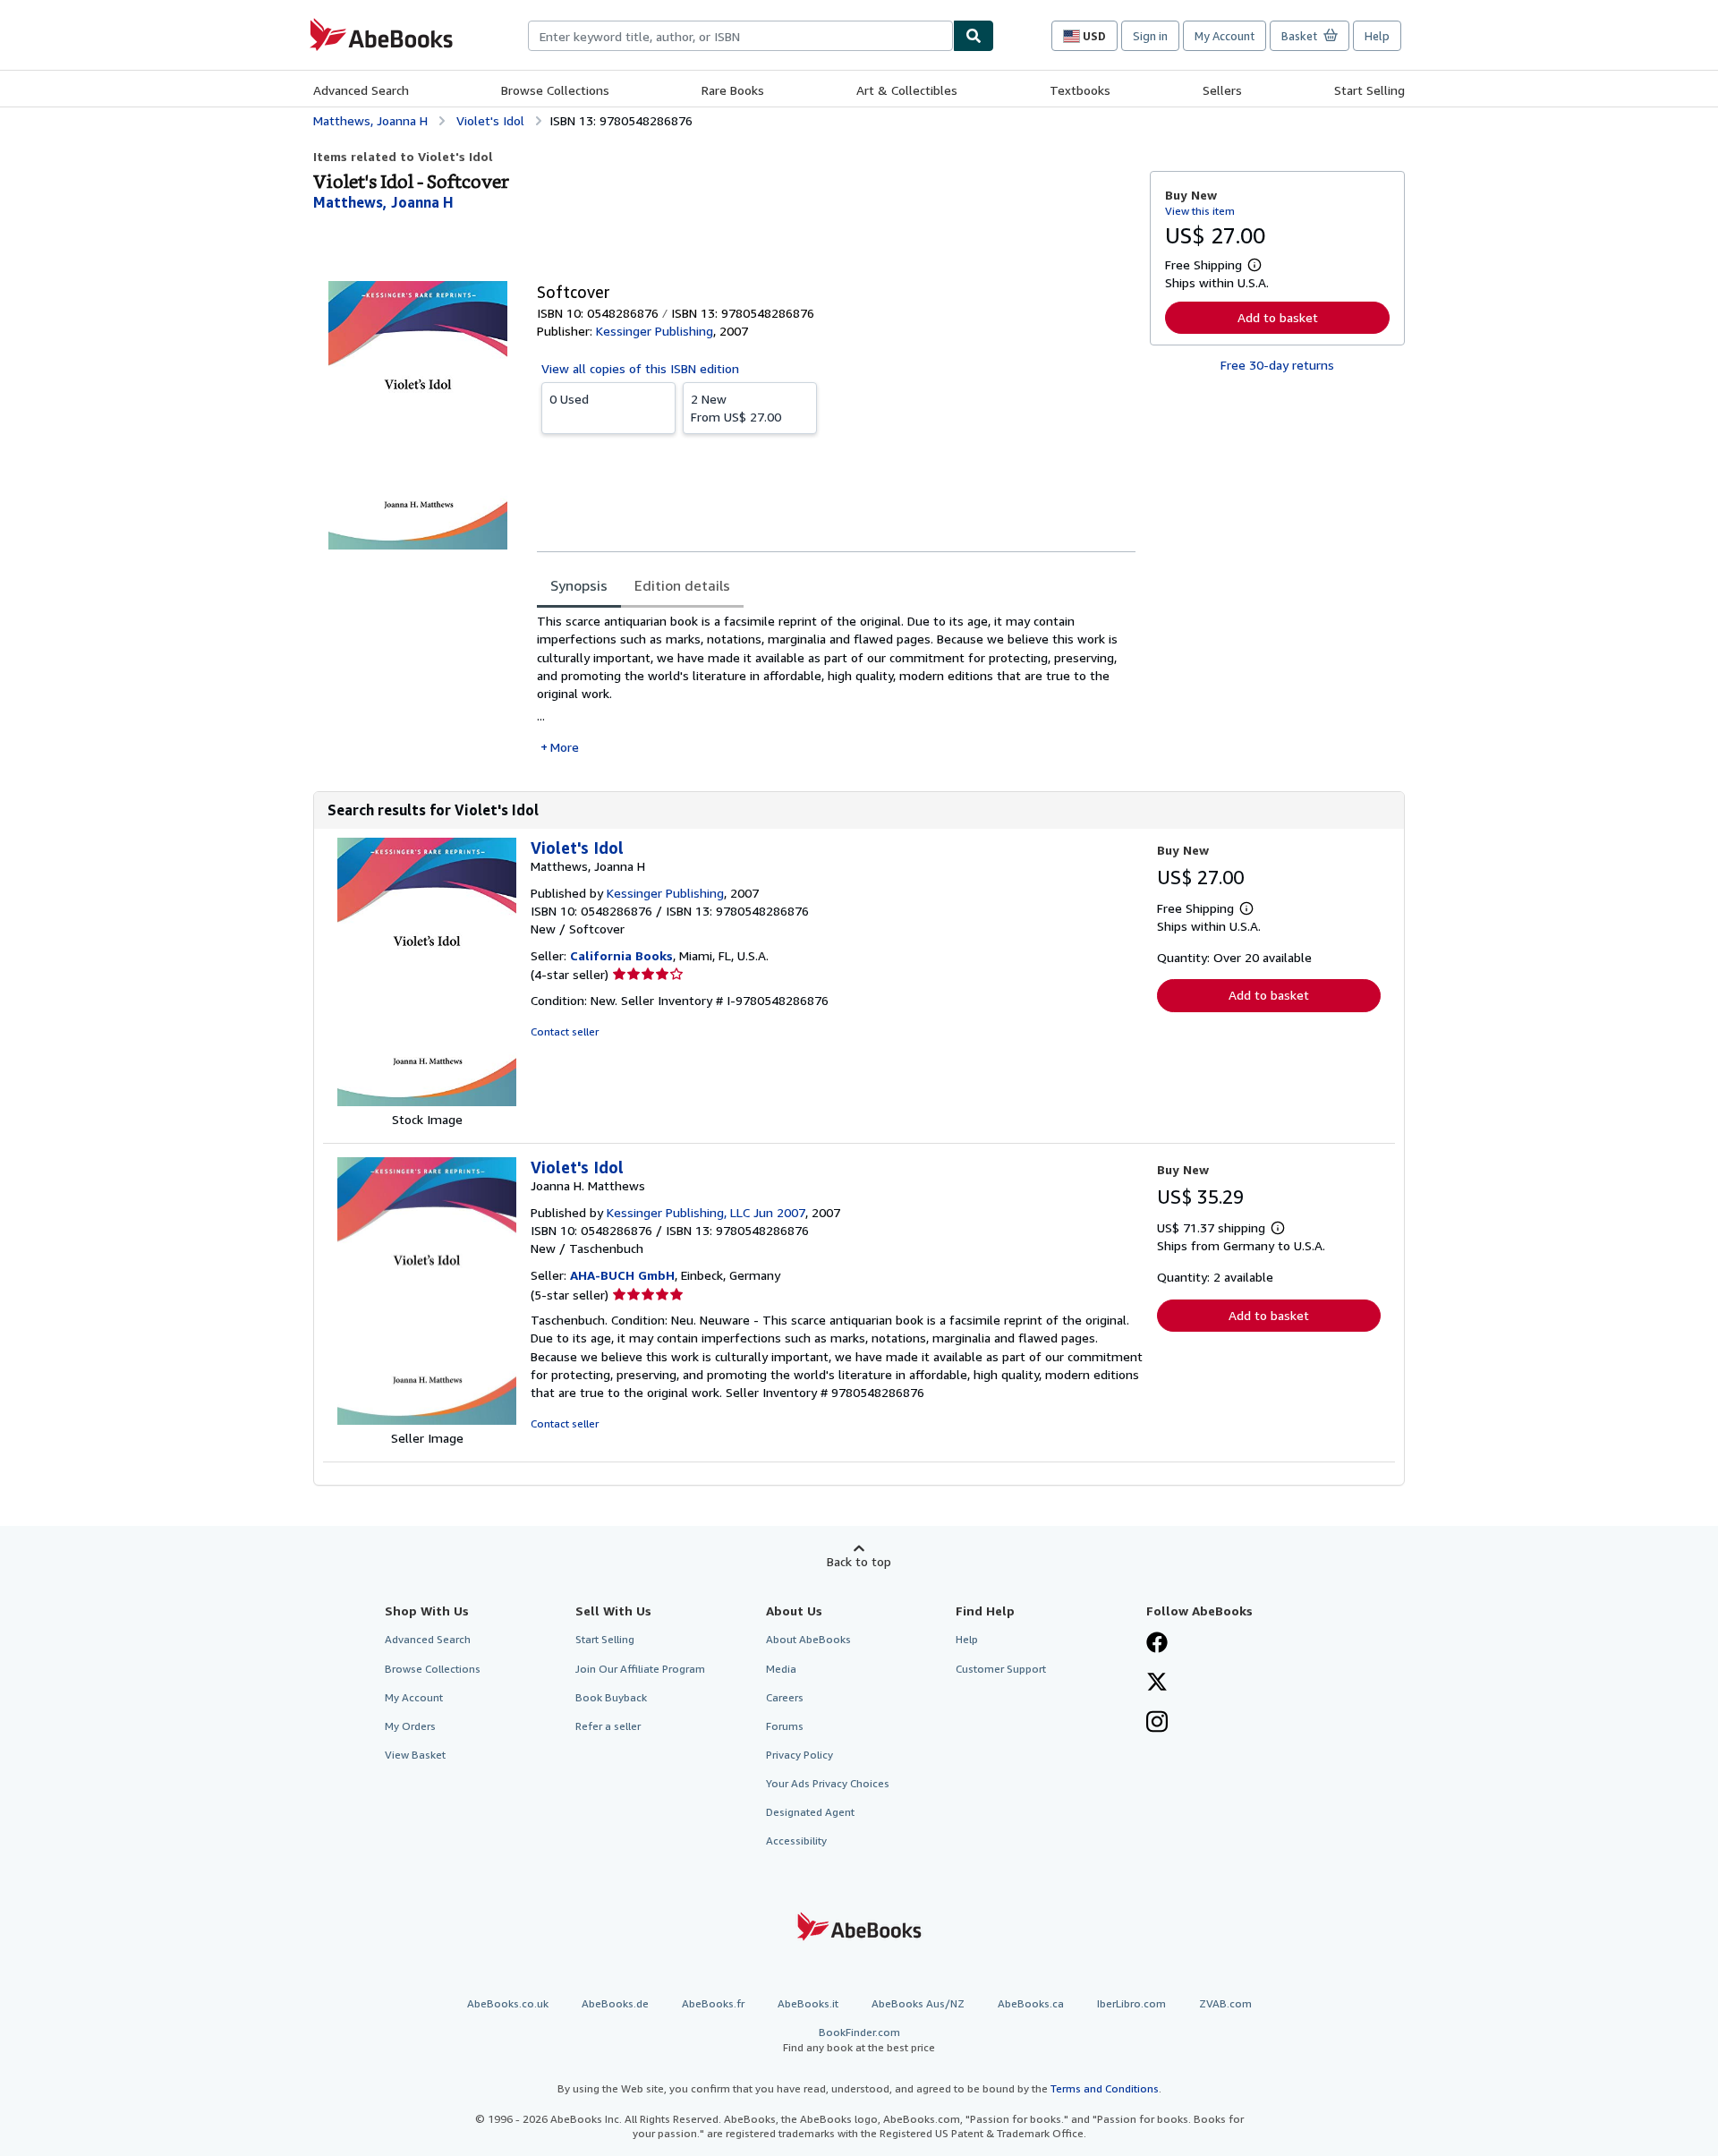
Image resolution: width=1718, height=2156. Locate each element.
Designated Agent (810, 1812)
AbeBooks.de (615, 2003)
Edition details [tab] (682, 585)
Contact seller (565, 1031)
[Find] (974, 36)
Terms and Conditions (1105, 2088)
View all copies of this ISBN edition (640, 368)
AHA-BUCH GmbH (622, 1275)
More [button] (565, 747)
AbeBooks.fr (713, 2003)
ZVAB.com (1225, 2003)
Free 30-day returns (1277, 365)
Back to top (859, 1561)
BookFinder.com (859, 2040)
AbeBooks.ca (1031, 2003)
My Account (1225, 36)
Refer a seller (608, 1726)
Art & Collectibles (907, 90)
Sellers (1222, 90)
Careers (785, 1697)
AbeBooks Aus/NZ (918, 2003)
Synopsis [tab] (579, 585)
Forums (785, 1726)
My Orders (410, 1726)
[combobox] (740, 36)
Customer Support (1001, 1669)
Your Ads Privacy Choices (828, 1783)
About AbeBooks (808, 1639)
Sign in (1150, 36)
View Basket (415, 1755)
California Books (621, 955)
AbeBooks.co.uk (508, 2003)
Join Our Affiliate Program (640, 1669)
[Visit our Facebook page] (1157, 1644)
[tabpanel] (836, 684)
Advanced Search (361, 90)
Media (781, 1669)
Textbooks (1080, 90)
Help (1377, 36)
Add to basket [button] (1278, 317)
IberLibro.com (1131, 2003)
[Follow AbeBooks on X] (1157, 1683)
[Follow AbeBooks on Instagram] (1157, 1724)
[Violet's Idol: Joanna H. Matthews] (427, 1420)
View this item (1200, 211)
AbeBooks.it (808, 2003)
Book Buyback (611, 1697)
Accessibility (796, 1841)
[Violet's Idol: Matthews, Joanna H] (427, 1101)
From (736, 408)
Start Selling (1369, 90)
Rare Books (733, 90)
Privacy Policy (799, 1755)
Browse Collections (555, 90)
